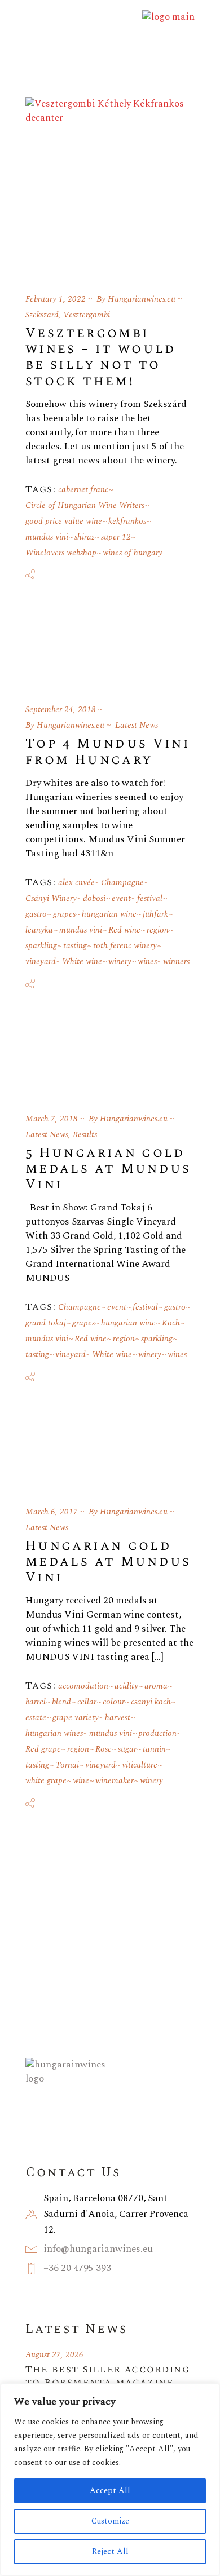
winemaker (115, 1781)
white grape (46, 1781)
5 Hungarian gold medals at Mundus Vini (108, 1169)
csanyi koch (151, 1702)
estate (36, 1718)
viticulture (140, 1765)
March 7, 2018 (52, 1119)
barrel (36, 1702)
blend (61, 1702)
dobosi (94, 898)
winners (176, 962)
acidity (126, 1686)
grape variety (76, 1718)
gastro (36, 914)
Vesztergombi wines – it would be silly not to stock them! (101, 357)
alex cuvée (76, 883)
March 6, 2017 (52, 1512)
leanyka (39, 930)
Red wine (124, 930)
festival (150, 898)
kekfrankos (127, 521)
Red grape (43, 1749)
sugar (127, 1749)
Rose (104, 1749)
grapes (64, 914)
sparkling (41, 946)
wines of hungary (133, 553)
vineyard (41, 962)
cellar (87, 1702)
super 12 (116, 537)
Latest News (137, 725)
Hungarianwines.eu (142, 299)
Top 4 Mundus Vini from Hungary (108, 752)
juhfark (155, 914)
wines (147, 962)
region (158, 930)
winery (120, 962)
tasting (75, 946)
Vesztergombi (87, 315)
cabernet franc (83, 490)
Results (85, 1135)
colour (114, 1702)
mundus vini (47, 537)
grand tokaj (46, 1323)
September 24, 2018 (61, 710)
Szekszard (42, 315)
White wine (82, 962)
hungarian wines (54, 1733)
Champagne (122, 883)
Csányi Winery (51, 898)
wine (81, 1781)
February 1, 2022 (56, 299)
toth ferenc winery (125, 946)
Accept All (110, 2491)
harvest (118, 1718)
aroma (156, 1686)
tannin (154, 1749)
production (157, 1733)
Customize (110, 2521)
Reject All (110, 2551)
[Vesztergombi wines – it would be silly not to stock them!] (110, 182)
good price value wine (64, 521)
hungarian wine (109, 914)
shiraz (85, 537)
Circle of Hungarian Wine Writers (85, 505)
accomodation (83, 1686)
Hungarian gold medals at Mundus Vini (108, 1562)
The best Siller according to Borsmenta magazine (107, 2376)
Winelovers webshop (61, 553)
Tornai (67, 1765)
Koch (171, 1323)
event (121, 898)
